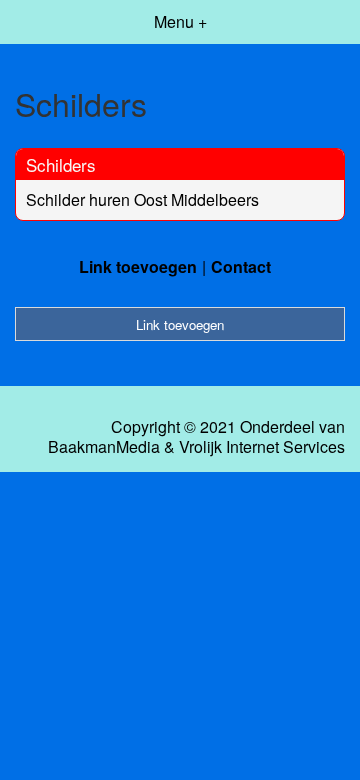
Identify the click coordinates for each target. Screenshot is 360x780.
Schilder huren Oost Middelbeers (142, 199)
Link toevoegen (138, 266)
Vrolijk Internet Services (262, 447)
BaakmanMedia (104, 447)
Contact (241, 266)
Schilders (61, 164)
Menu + (180, 21)
